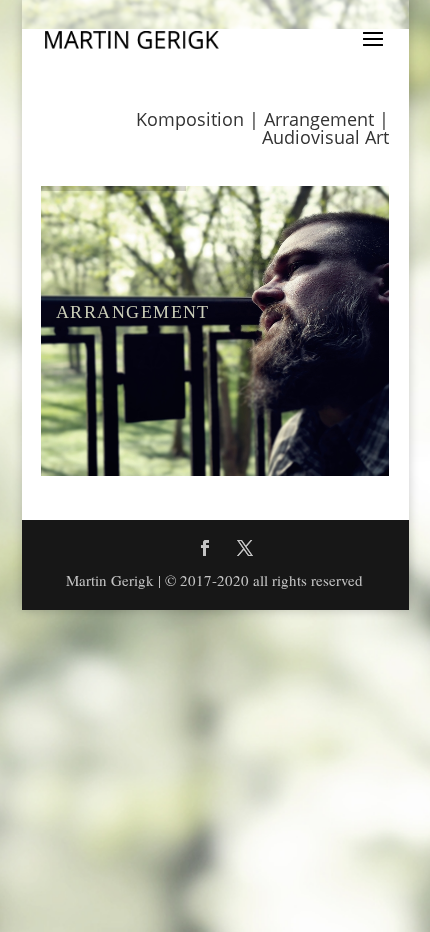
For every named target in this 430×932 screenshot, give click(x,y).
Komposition (190, 119)
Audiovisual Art (325, 137)
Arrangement (319, 119)
